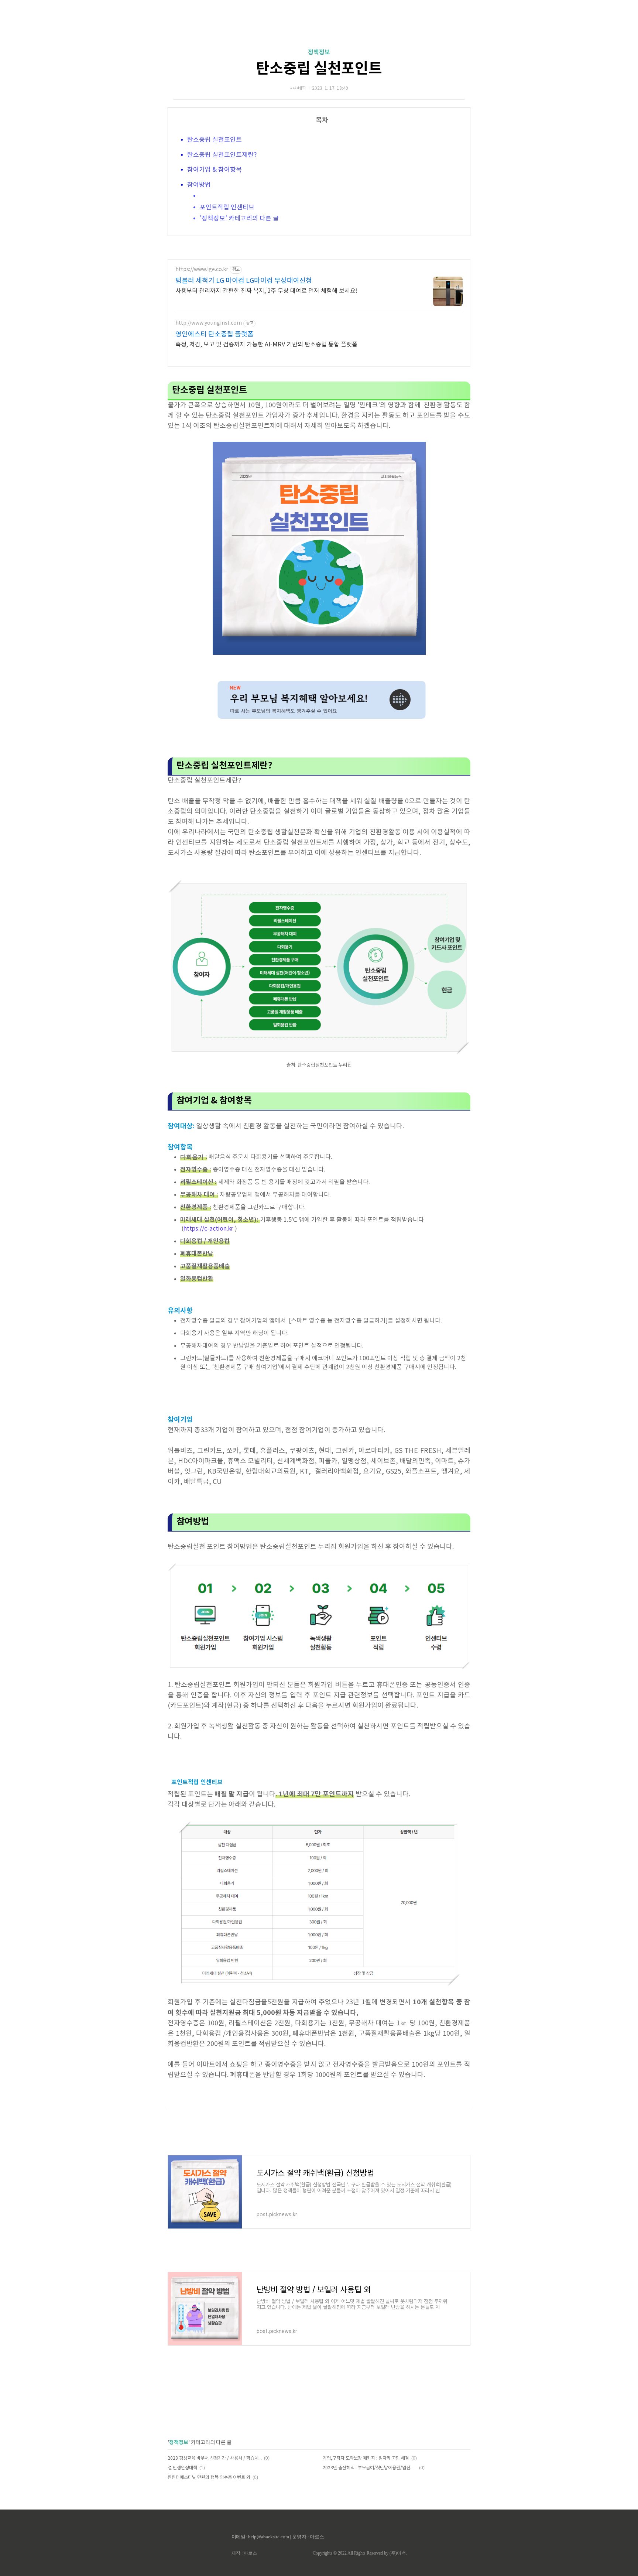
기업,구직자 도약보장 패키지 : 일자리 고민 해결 (366, 2458)
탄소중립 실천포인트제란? (222, 155)
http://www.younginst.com (209, 323)
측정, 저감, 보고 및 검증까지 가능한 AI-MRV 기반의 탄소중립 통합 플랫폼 (266, 345)
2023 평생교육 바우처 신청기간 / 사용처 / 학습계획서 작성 (215, 2458)
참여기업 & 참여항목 (215, 170)
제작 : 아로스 (244, 2553)
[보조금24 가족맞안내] (319, 719)
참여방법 (199, 185)
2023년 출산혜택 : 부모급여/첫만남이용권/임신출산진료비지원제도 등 (370, 2468)
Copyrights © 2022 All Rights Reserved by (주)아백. (360, 2553)
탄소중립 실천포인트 (319, 69)
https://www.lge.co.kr (202, 270)
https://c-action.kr (208, 1229)
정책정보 (319, 52)
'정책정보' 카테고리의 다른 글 (239, 219)
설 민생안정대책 (182, 2468)
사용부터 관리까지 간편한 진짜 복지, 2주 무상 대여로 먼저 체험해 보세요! (267, 291)
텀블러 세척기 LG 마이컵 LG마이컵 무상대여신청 (244, 281)
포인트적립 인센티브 (227, 208)
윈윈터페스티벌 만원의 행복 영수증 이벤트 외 (209, 2478)
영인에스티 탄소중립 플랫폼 (215, 334)
